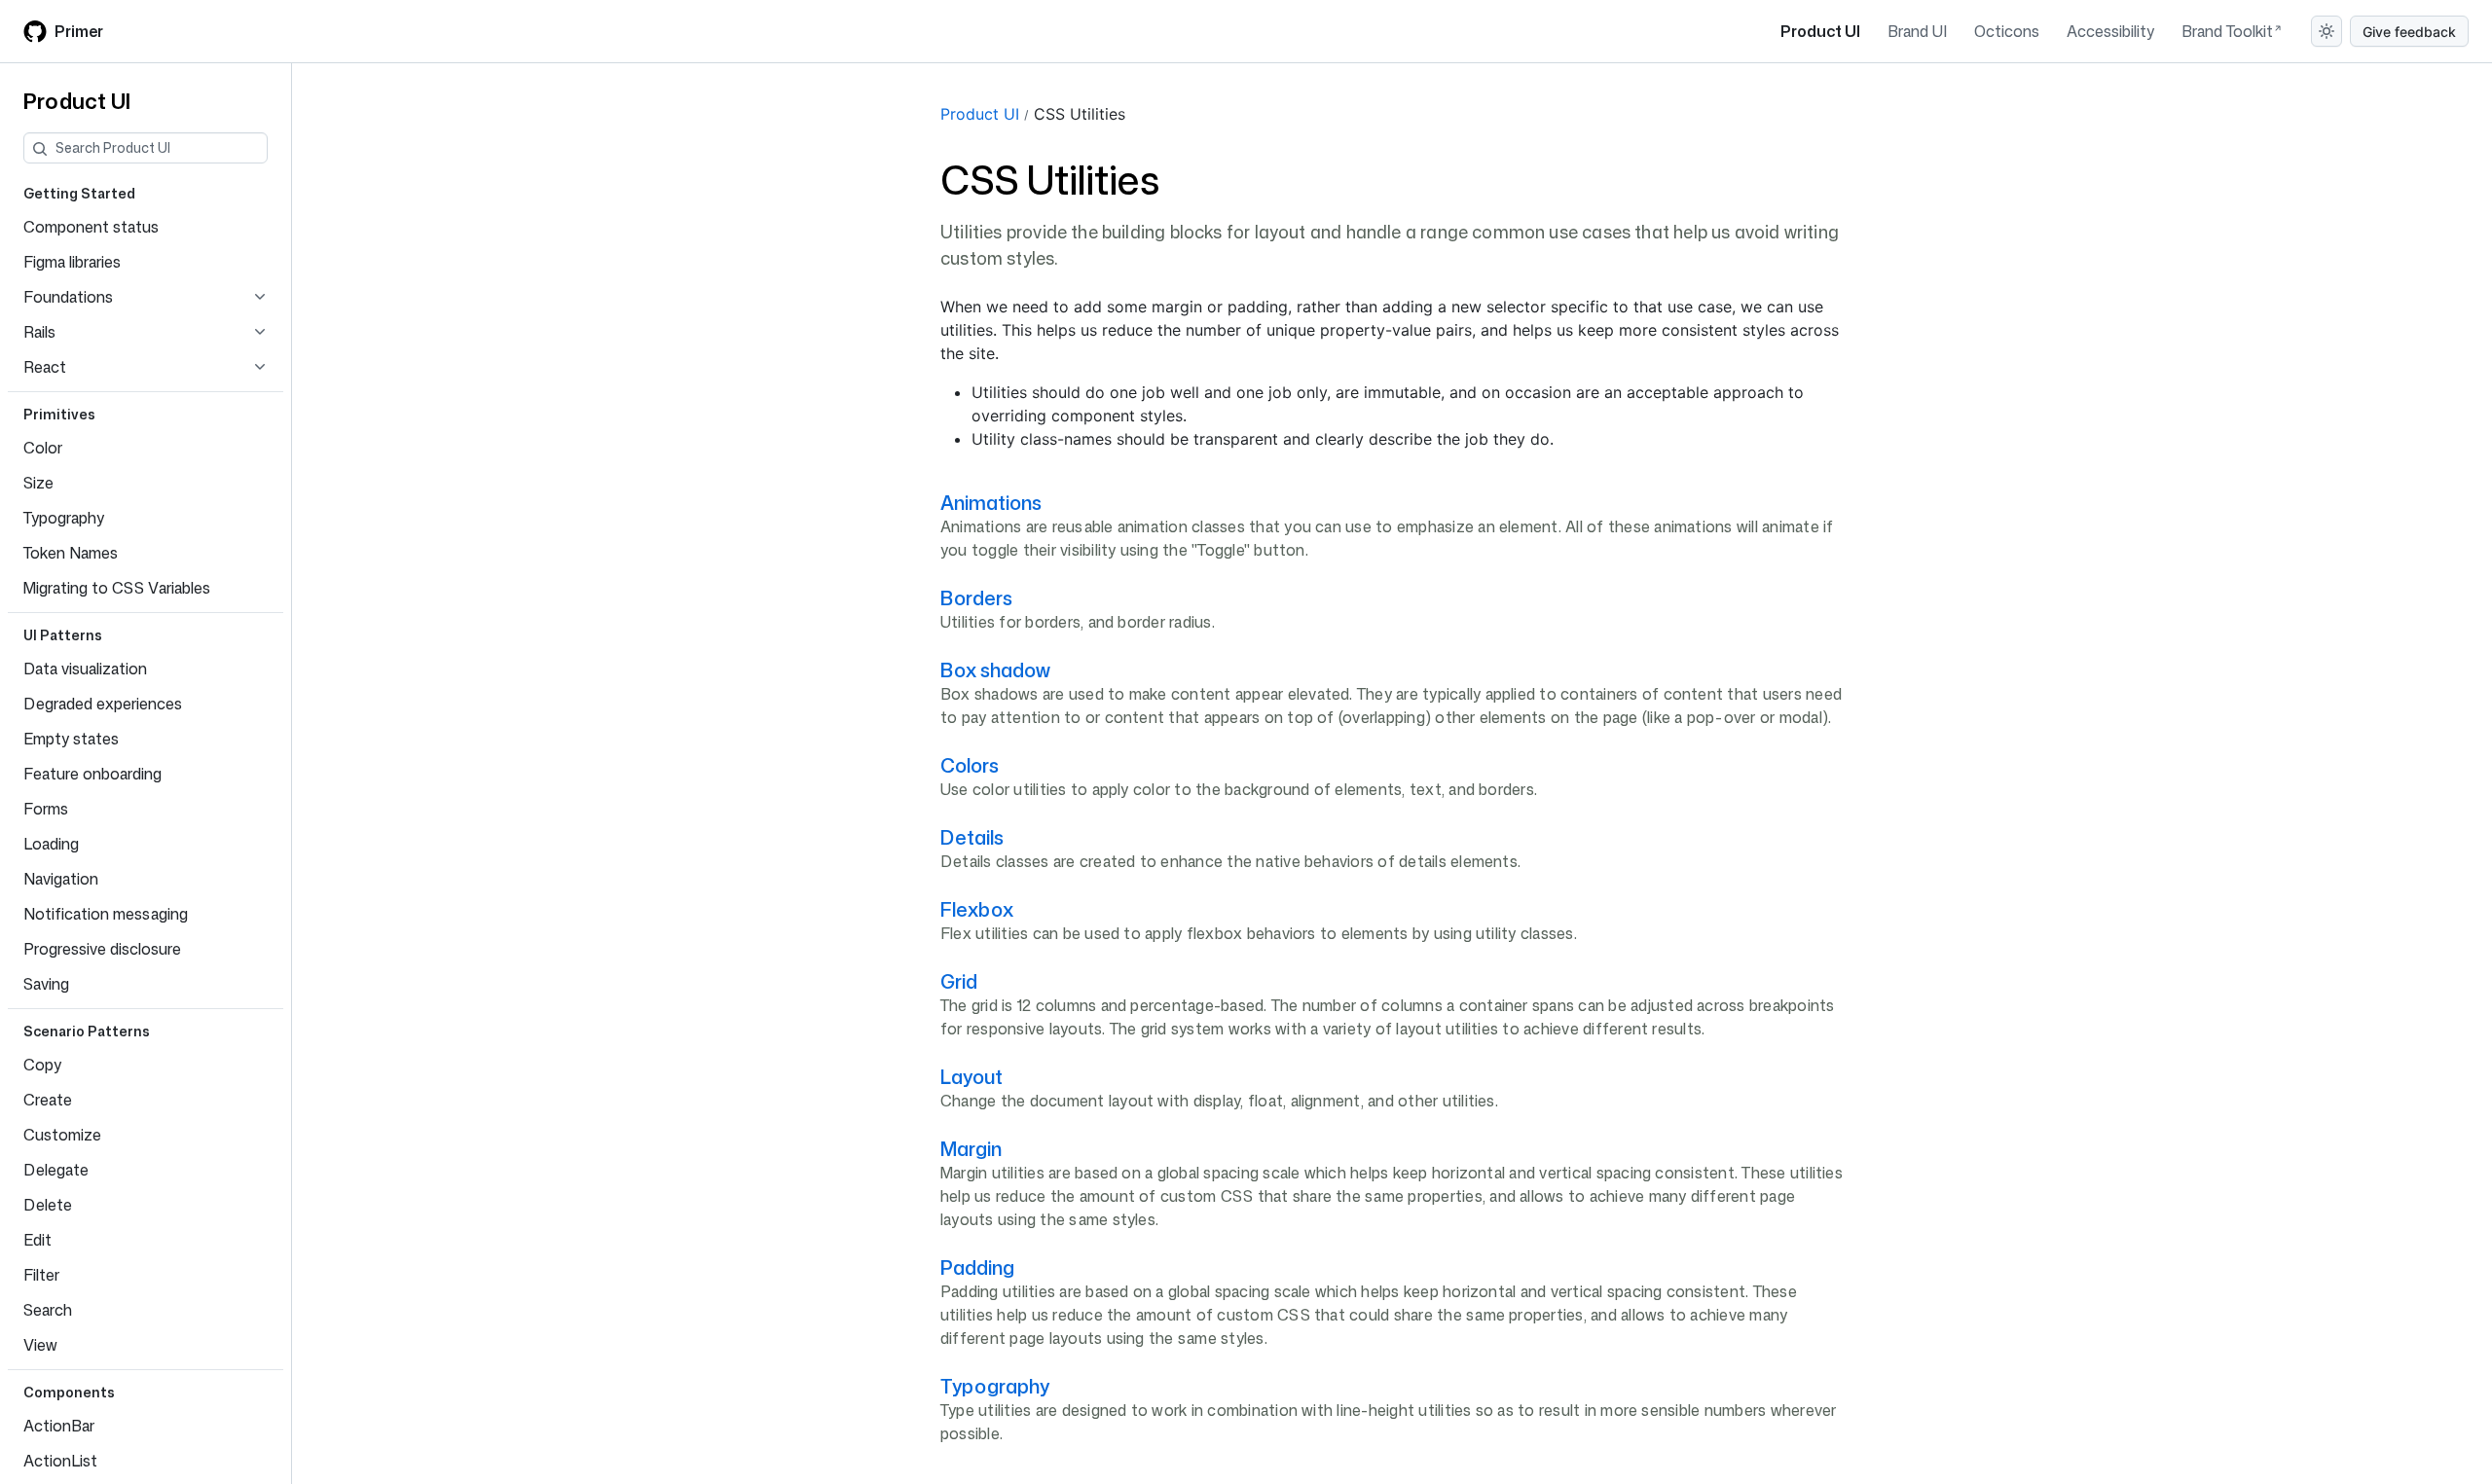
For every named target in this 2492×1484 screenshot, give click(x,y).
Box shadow (995, 670)
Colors (970, 765)
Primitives (59, 414)
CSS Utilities (1080, 114)
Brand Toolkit (2227, 31)
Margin (971, 1148)
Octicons (2007, 31)
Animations (991, 502)
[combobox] (161, 148)
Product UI (1820, 31)
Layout (971, 1076)
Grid (959, 981)
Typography (995, 1386)
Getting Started (79, 193)
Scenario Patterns (87, 1031)
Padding (977, 1267)
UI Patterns (63, 635)
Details (972, 837)
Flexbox (977, 909)
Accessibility (2110, 31)
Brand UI (1917, 31)
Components (69, 1392)
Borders (976, 597)
